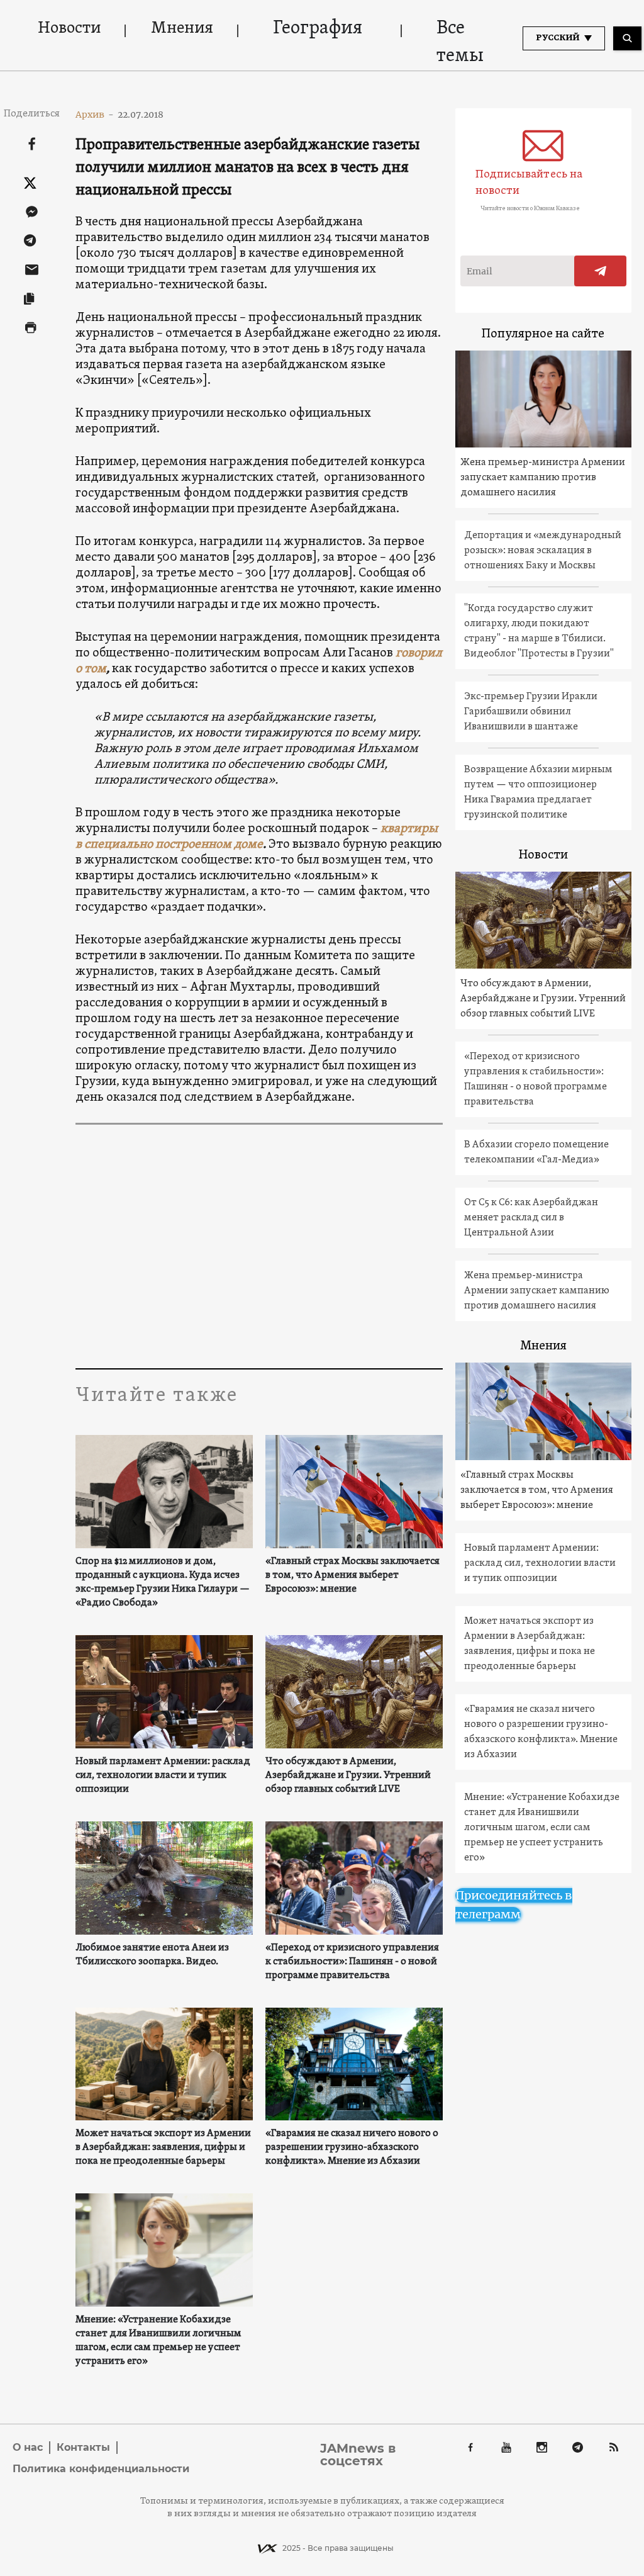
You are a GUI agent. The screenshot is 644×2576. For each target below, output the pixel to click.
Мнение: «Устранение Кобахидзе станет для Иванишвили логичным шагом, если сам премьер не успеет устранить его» (158, 2341)
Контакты (83, 2447)
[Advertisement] (259, 1249)
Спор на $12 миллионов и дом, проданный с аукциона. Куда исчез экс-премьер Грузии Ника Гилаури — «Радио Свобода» (163, 1582)
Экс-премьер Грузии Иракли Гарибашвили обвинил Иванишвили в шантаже (531, 712)
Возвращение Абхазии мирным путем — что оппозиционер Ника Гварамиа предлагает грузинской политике (538, 792)
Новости (69, 29)
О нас (28, 2447)
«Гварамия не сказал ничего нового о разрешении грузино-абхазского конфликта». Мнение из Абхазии (352, 2147)
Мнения (182, 29)
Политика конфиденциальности (101, 2469)
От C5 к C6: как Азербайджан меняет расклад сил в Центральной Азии (531, 1218)
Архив (95, 115)
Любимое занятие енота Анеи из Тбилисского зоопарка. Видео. (152, 1955)
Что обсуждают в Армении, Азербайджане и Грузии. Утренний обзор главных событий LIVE (348, 1775)
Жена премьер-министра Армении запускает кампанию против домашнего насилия (543, 478)
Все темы (460, 42)
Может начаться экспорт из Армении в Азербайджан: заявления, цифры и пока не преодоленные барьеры (163, 2147)
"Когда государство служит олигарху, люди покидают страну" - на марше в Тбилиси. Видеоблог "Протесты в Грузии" (539, 631)
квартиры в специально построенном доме (257, 837)
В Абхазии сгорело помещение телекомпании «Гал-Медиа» (536, 1152)
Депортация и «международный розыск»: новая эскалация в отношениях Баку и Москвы (543, 551)
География (318, 29)
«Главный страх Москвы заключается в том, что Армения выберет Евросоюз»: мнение (353, 1575)
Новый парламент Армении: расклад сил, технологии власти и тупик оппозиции (163, 1775)
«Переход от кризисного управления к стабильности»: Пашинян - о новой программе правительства (352, 1962)
